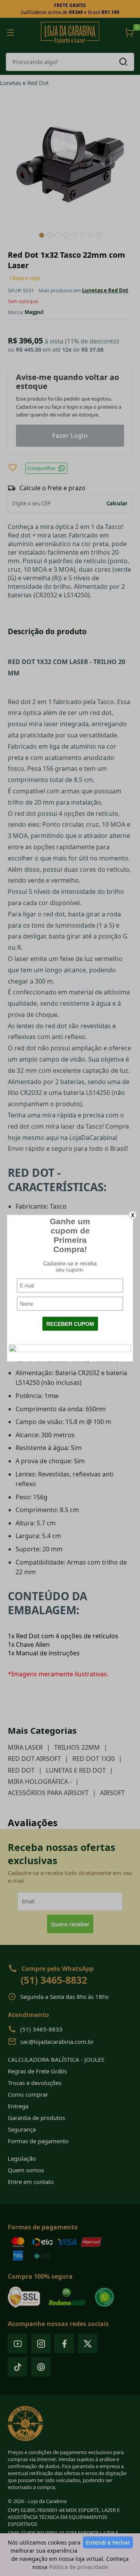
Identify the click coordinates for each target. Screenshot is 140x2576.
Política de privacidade (79, 2567)
